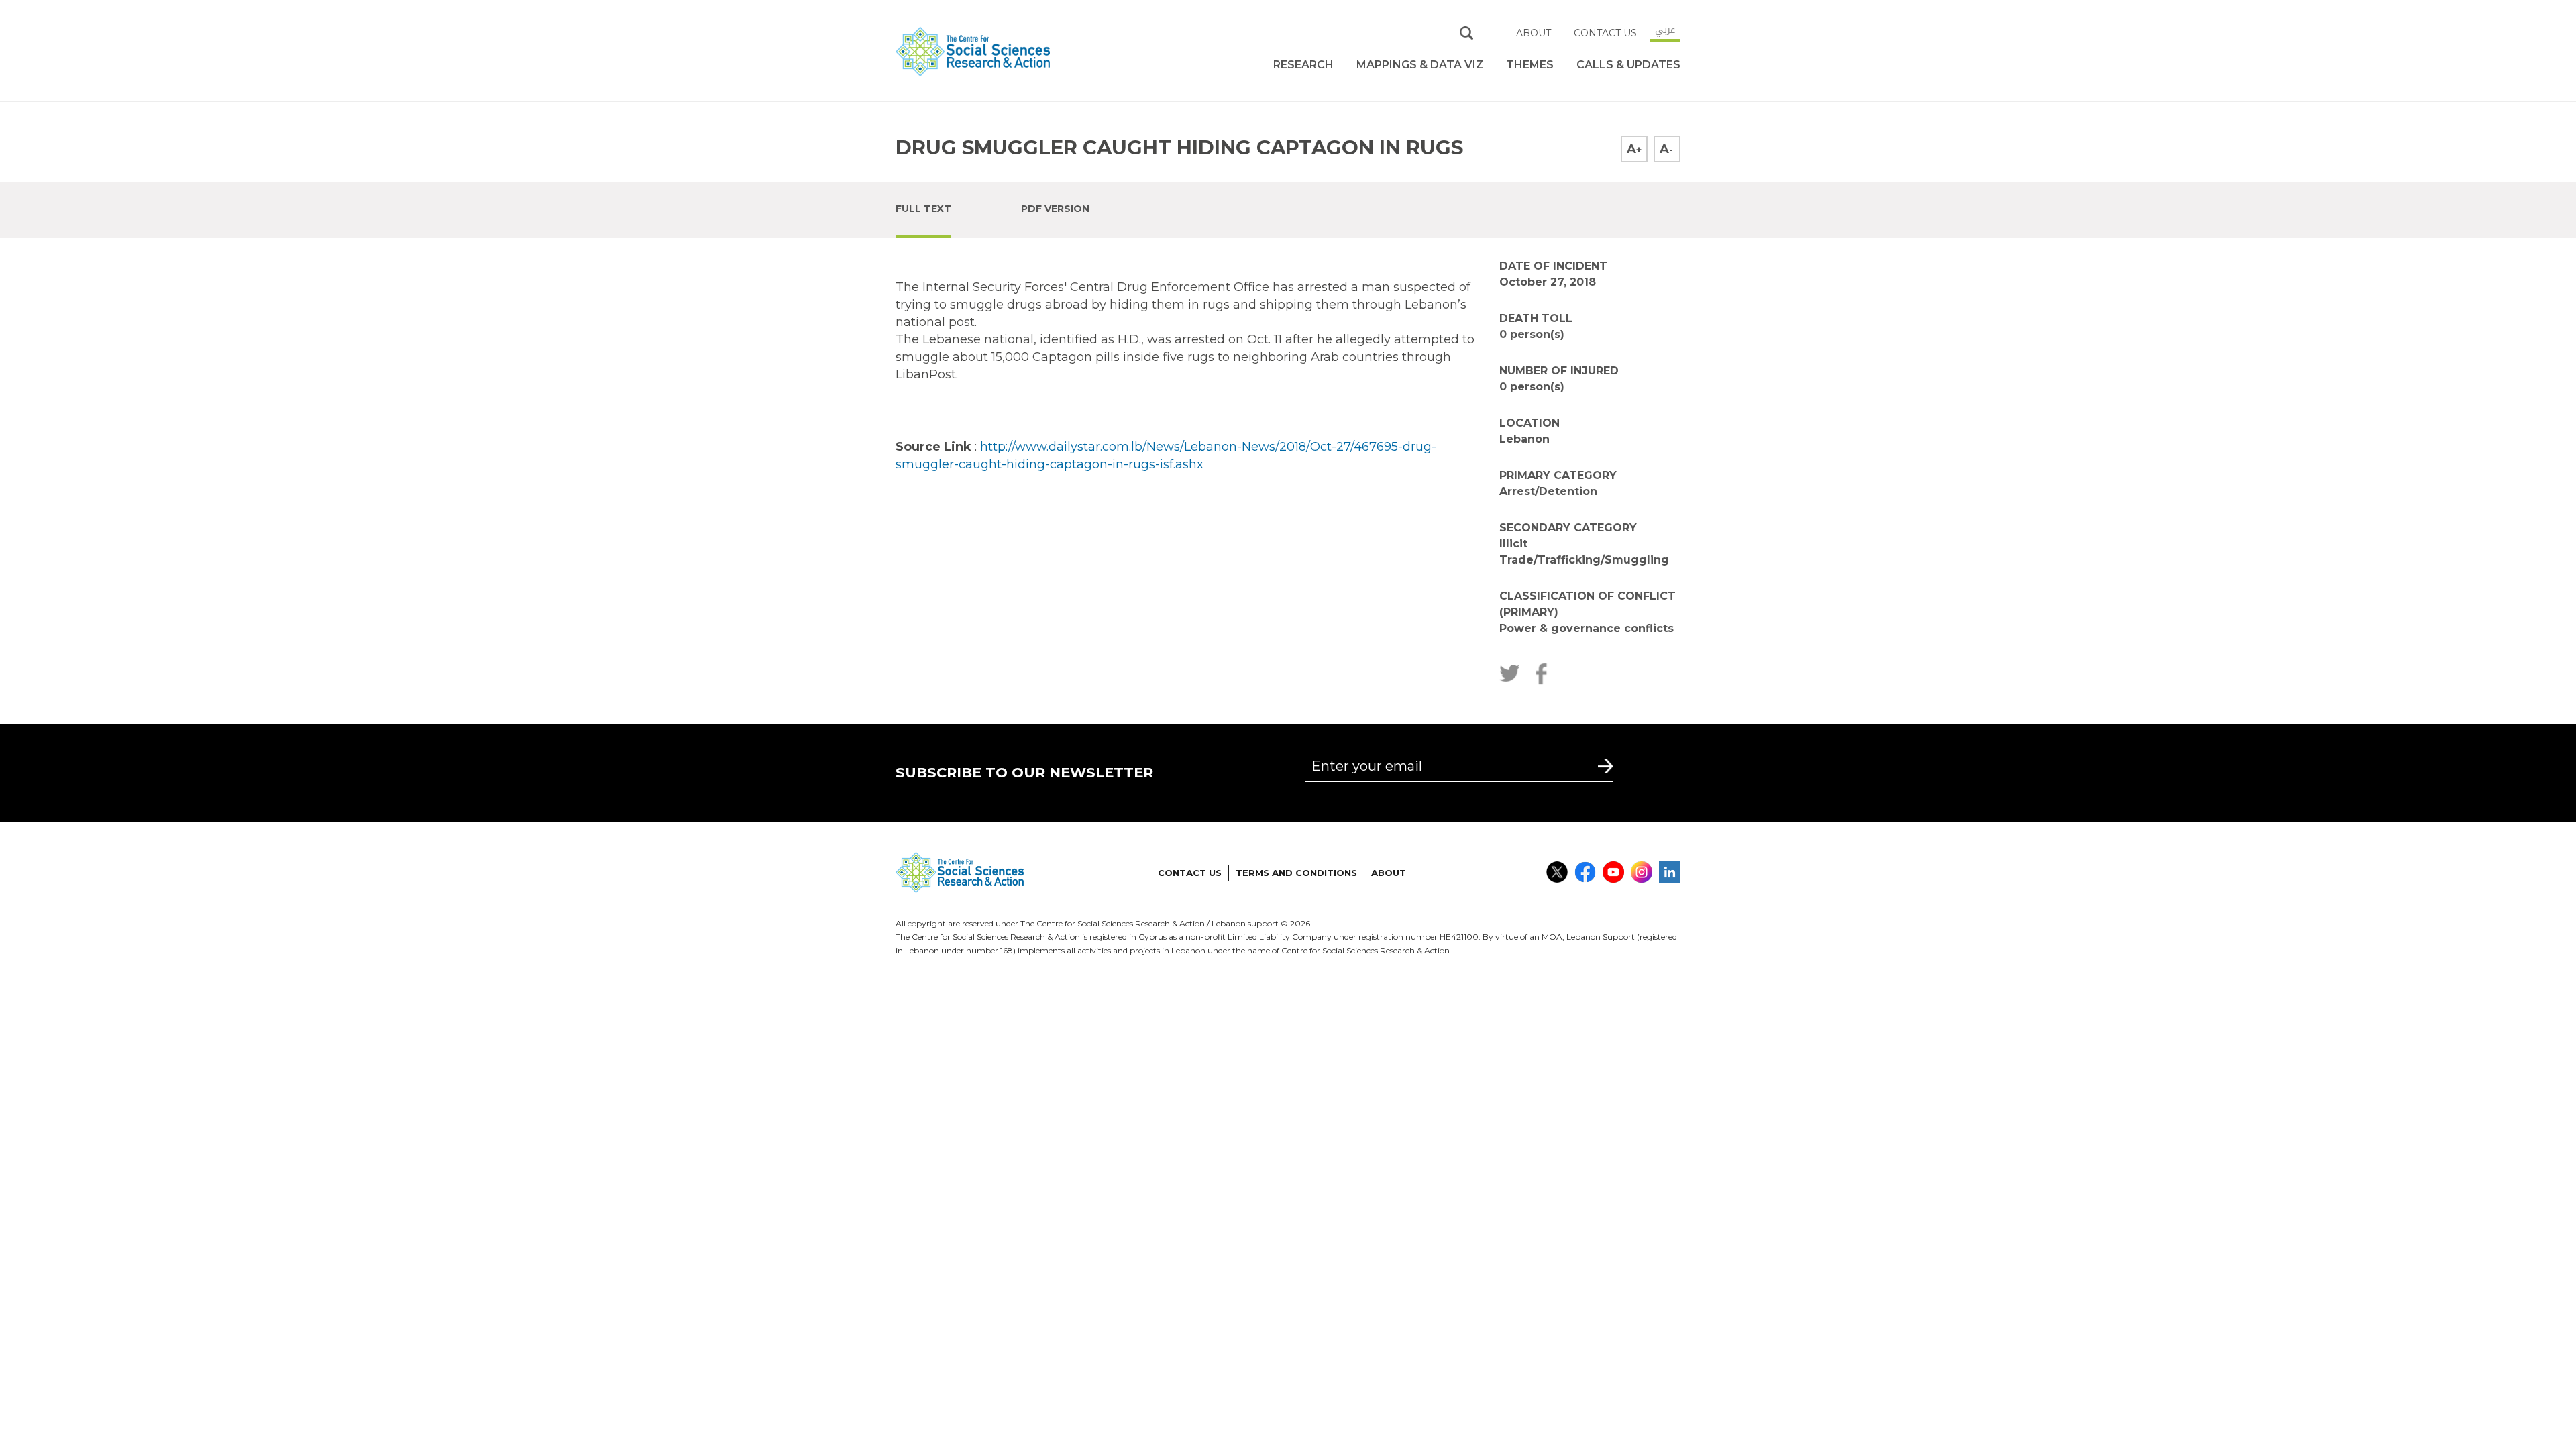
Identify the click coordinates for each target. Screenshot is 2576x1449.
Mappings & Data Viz (1420, 65)
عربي (1665, 30)
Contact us (1605, 33)
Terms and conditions (1296, 873)
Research (1303, 65)
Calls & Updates (1628, 65)
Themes (1530, 65)
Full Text (923, 209)
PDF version (1055, 209)
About (1534, 33)
